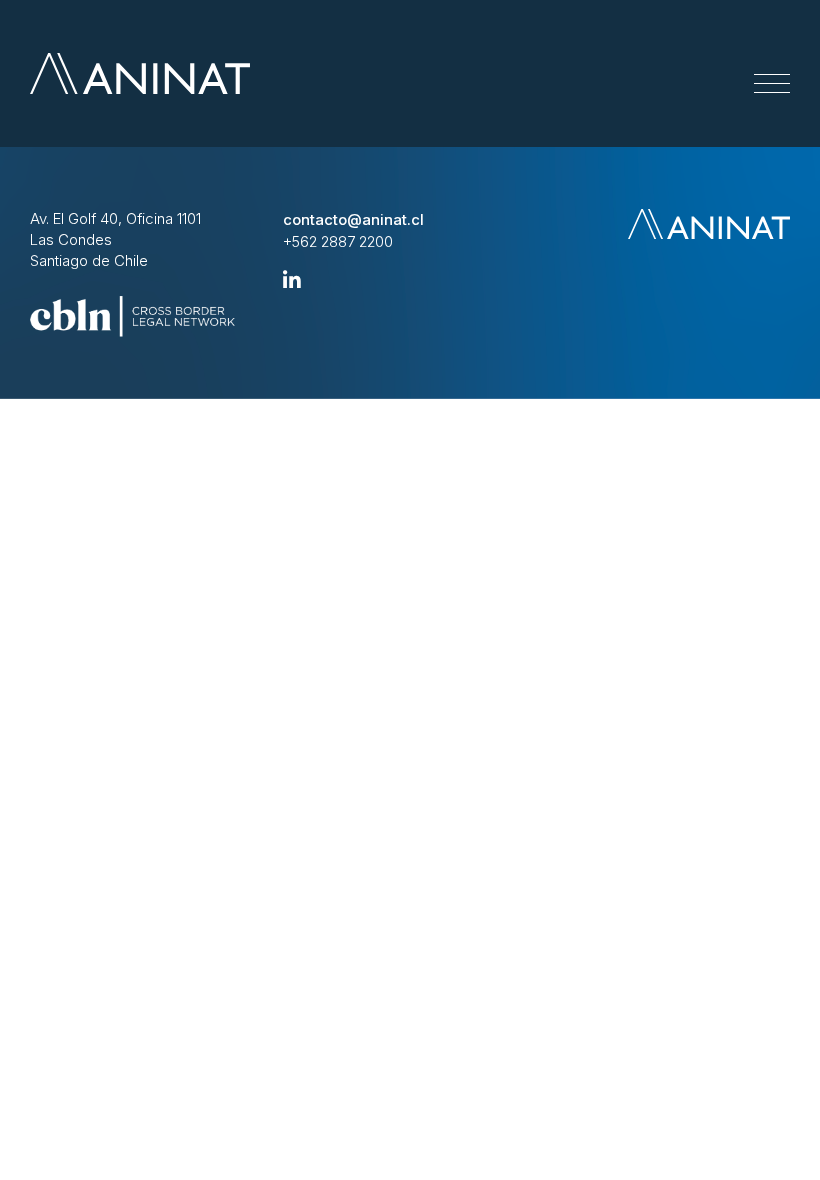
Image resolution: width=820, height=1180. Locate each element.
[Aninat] (140, 73)
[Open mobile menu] (772, 84)
